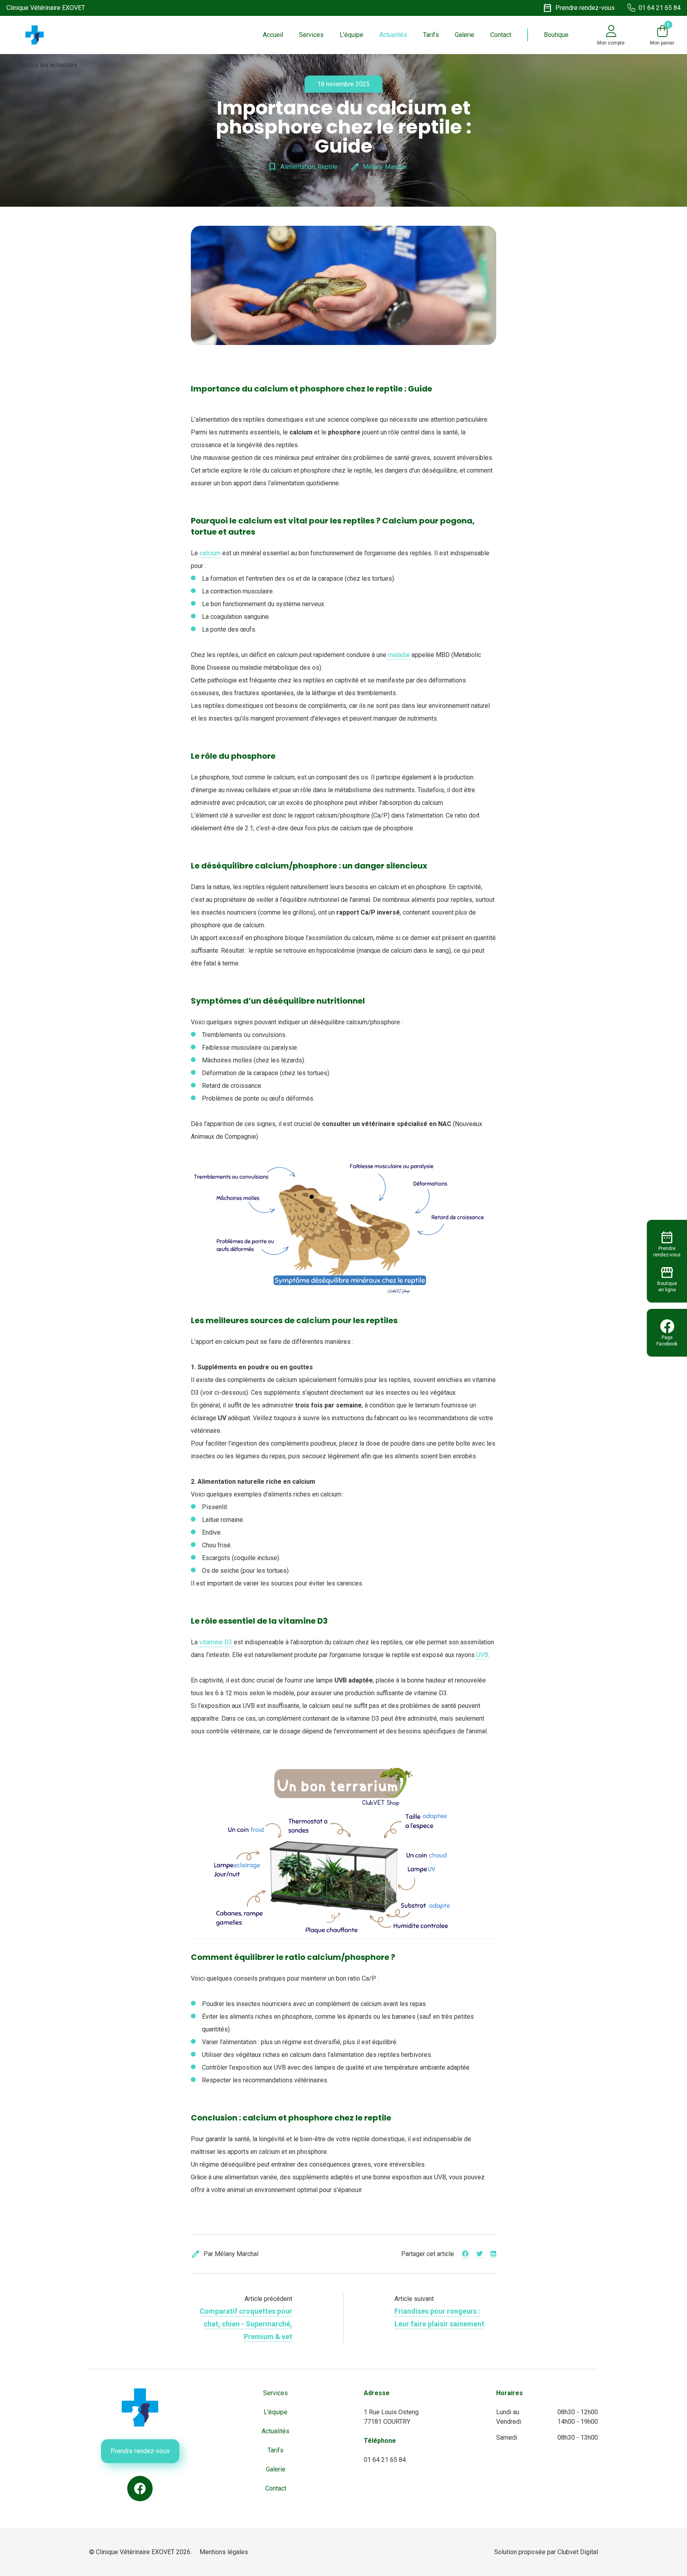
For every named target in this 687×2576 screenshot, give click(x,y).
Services (311, 35)
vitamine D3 (216, 1642)
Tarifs (431, 35)
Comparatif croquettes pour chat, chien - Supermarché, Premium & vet (246, 2324)
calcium (210, 553)
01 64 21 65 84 (385, 2460)
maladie (398, 655)
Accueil (273, 35)
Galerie (465, 35)
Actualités (393, 35)
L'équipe (351, 35)
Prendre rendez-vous (140, 2451)
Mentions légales (224, 2552)
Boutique (556, 35)
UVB (482, 1655)
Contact (501, 35)
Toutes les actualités (42, 65)
